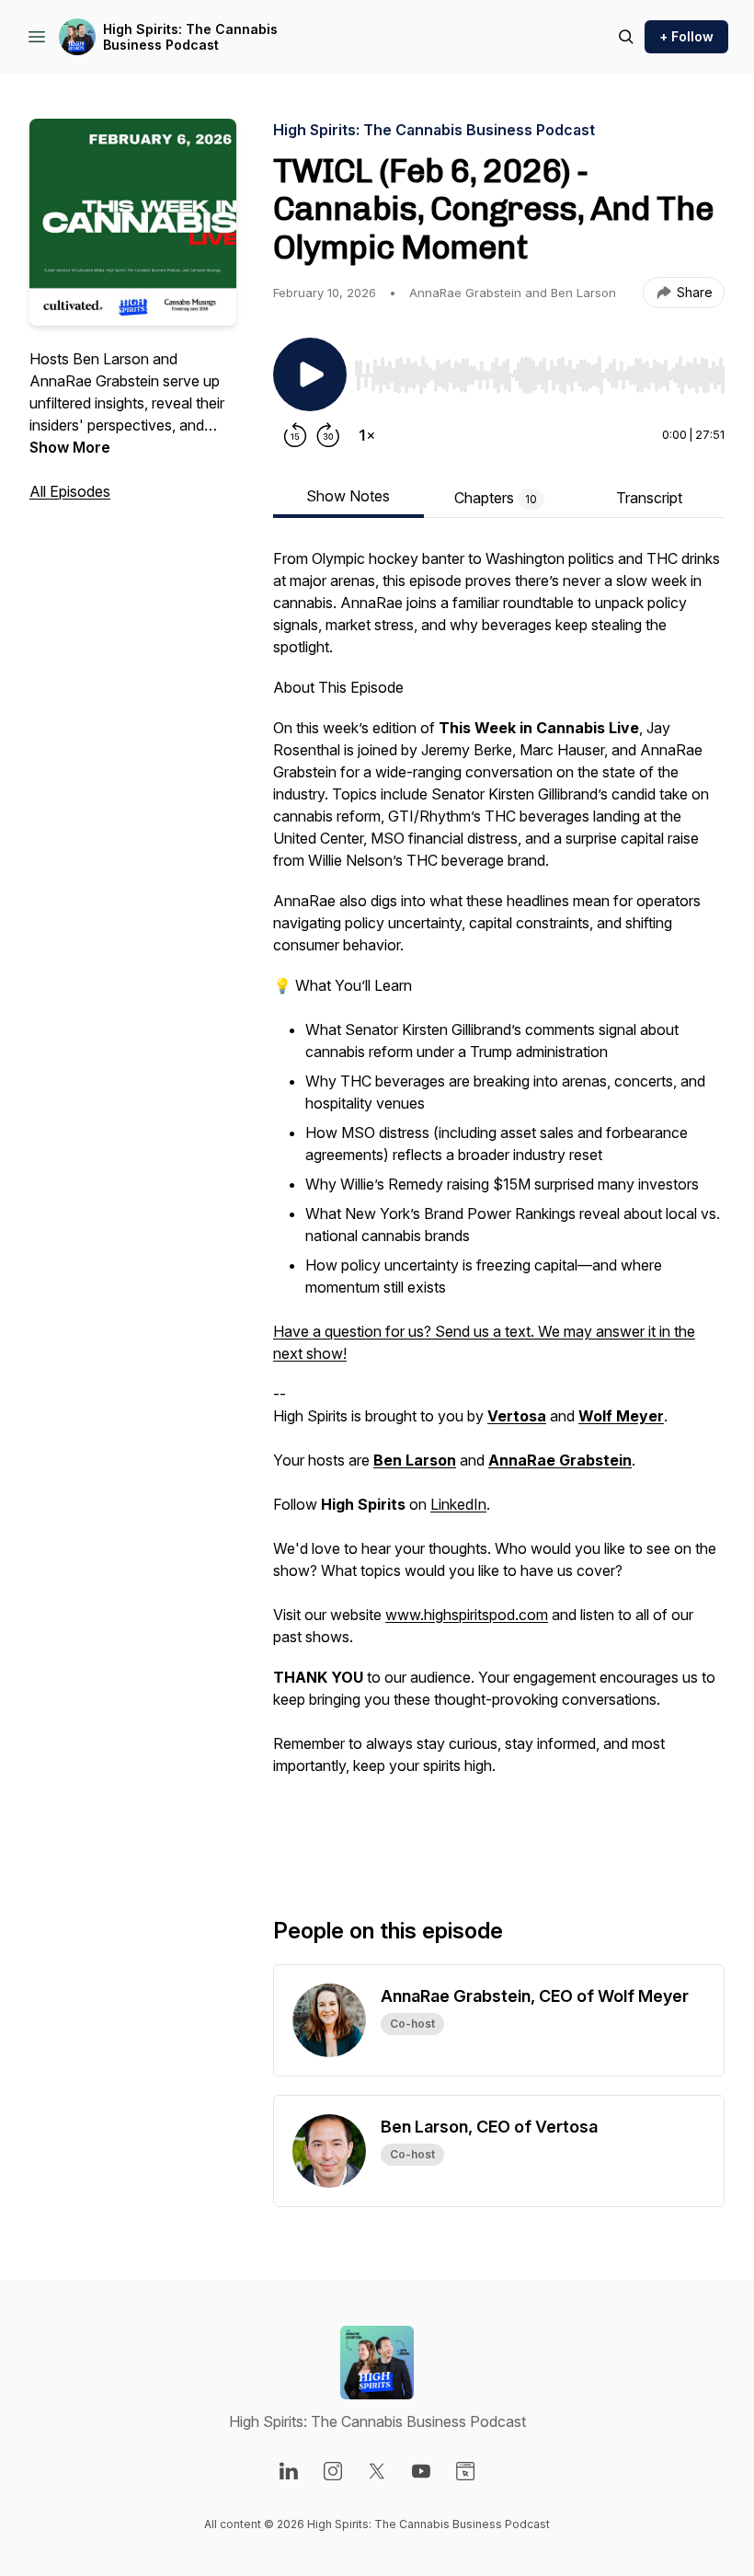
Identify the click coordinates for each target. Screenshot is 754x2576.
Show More (70, 447)
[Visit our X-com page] (377, 2471)
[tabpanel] (499, 1202)
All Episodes (70, 491)
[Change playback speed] (367, 435)
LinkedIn (458, 1504)
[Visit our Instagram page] (333, 2471)
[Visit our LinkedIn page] (289, 2471)
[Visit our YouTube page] (421, 2471)
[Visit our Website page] (465, 2471)
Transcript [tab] (649, 498)
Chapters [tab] (496, 498)
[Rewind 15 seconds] (295, 435)
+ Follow (686, 36)
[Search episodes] (626, 37)
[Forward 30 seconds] (328, 435)
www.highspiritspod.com (467, 1615)
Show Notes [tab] (348, 496)
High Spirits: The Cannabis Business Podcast (190, 37)
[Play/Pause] (310, 374)
